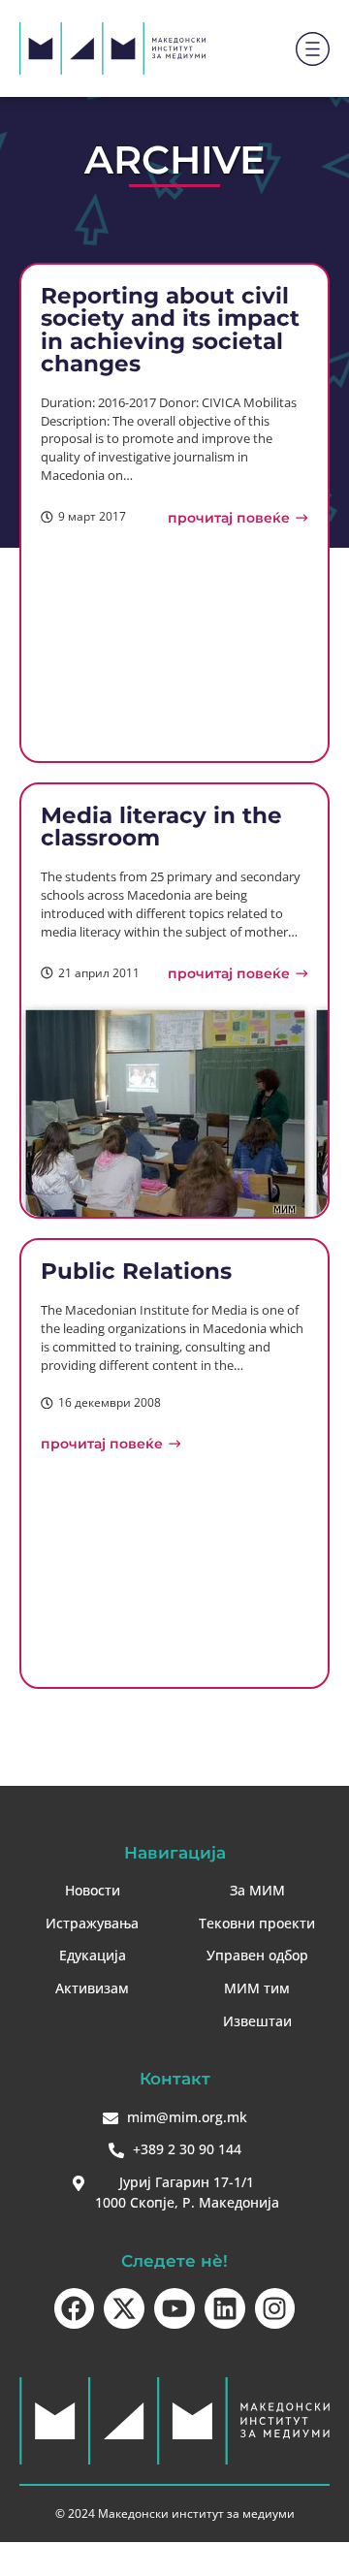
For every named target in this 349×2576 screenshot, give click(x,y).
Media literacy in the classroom (161, 826)
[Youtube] (174, 2308)
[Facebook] (75, 2308)
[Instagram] (275, 2308)
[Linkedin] (225, 2308)
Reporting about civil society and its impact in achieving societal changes (170, 329)
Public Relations (136, 1271)
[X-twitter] (124, 2308)
